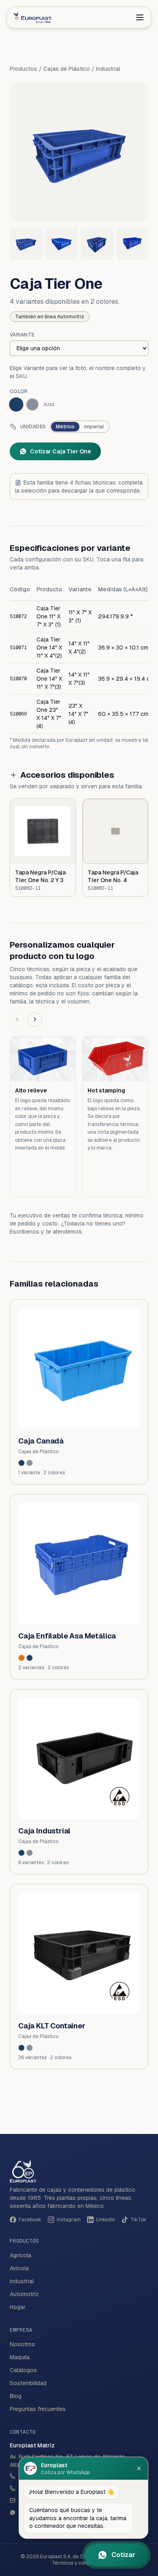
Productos (23, 69)
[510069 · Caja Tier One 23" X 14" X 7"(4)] (132, 243)
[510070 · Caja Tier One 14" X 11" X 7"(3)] (97, 243)
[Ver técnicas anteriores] (17, 1019)
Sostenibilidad (28, 2383)
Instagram (69, 2220)
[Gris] (30, 1463)
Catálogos (23, 2370)
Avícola (19, 2268)
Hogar (18, 2307)
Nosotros (22, 2344)
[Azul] (21, 1463)
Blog (16, 2396)
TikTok (138, 2220)
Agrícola (20, 2255)
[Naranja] (21, 1658)
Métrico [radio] (65, 427)
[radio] (16, 404)
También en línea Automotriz (50, 317)
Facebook (30, 2220)
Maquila (20, 2357)
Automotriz (24, 2294)
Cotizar (123, 2555)
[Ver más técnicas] (35, 1019)
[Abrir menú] (140, 17)
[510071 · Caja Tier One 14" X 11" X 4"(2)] (62, 243)
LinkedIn (106, 2220)
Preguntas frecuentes (38, 2409)
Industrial (108, 69)
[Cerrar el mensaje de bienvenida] (139, 2468)
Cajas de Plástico (67, 69)
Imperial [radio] (94, 427)
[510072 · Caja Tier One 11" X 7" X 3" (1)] (26, 243)
